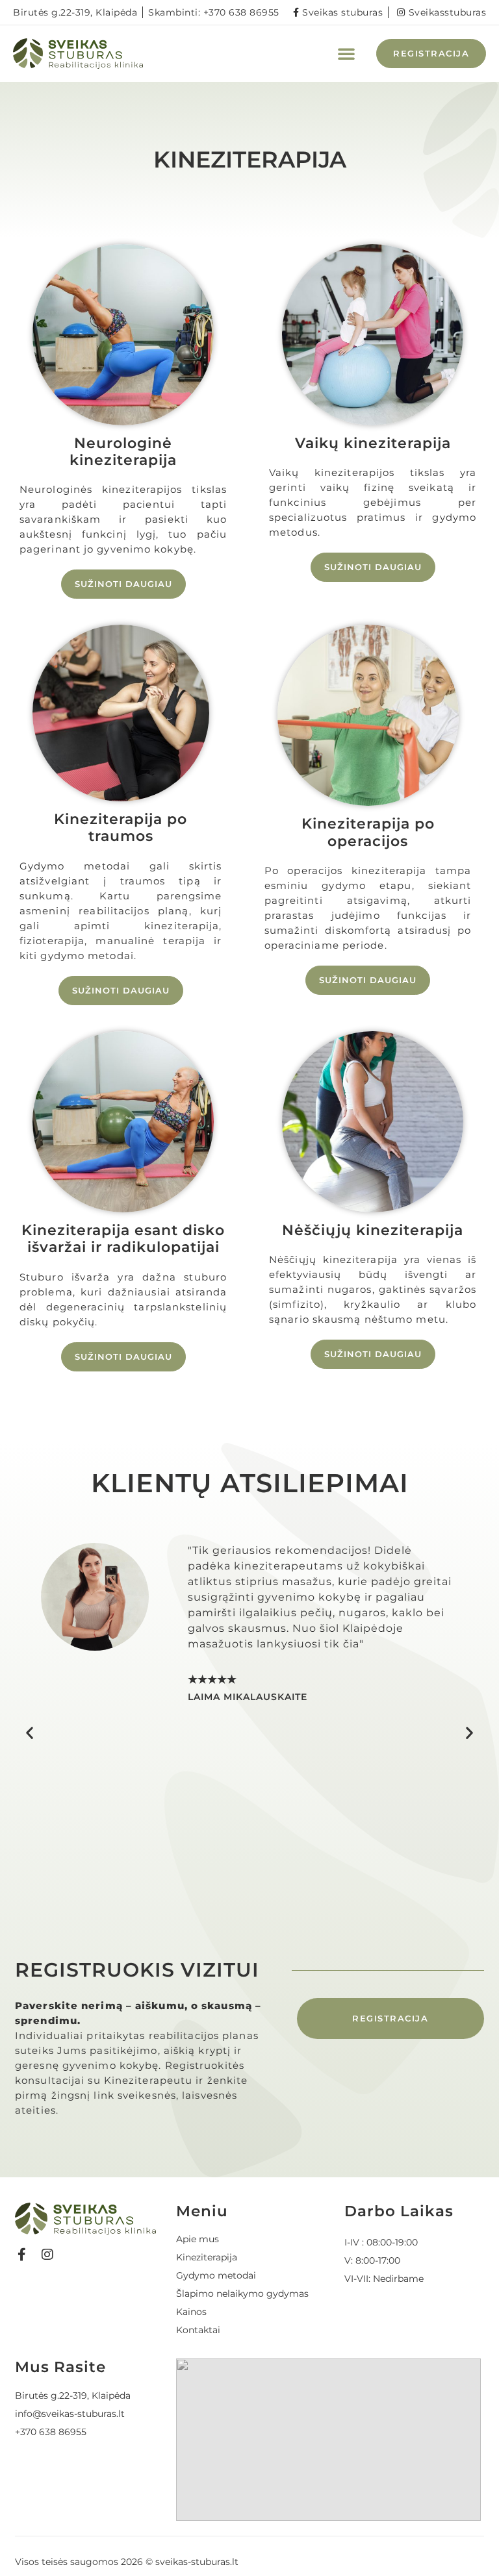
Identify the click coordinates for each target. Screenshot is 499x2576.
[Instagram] (47, 2255)
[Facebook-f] (21, 2255)
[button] (346, 53)
